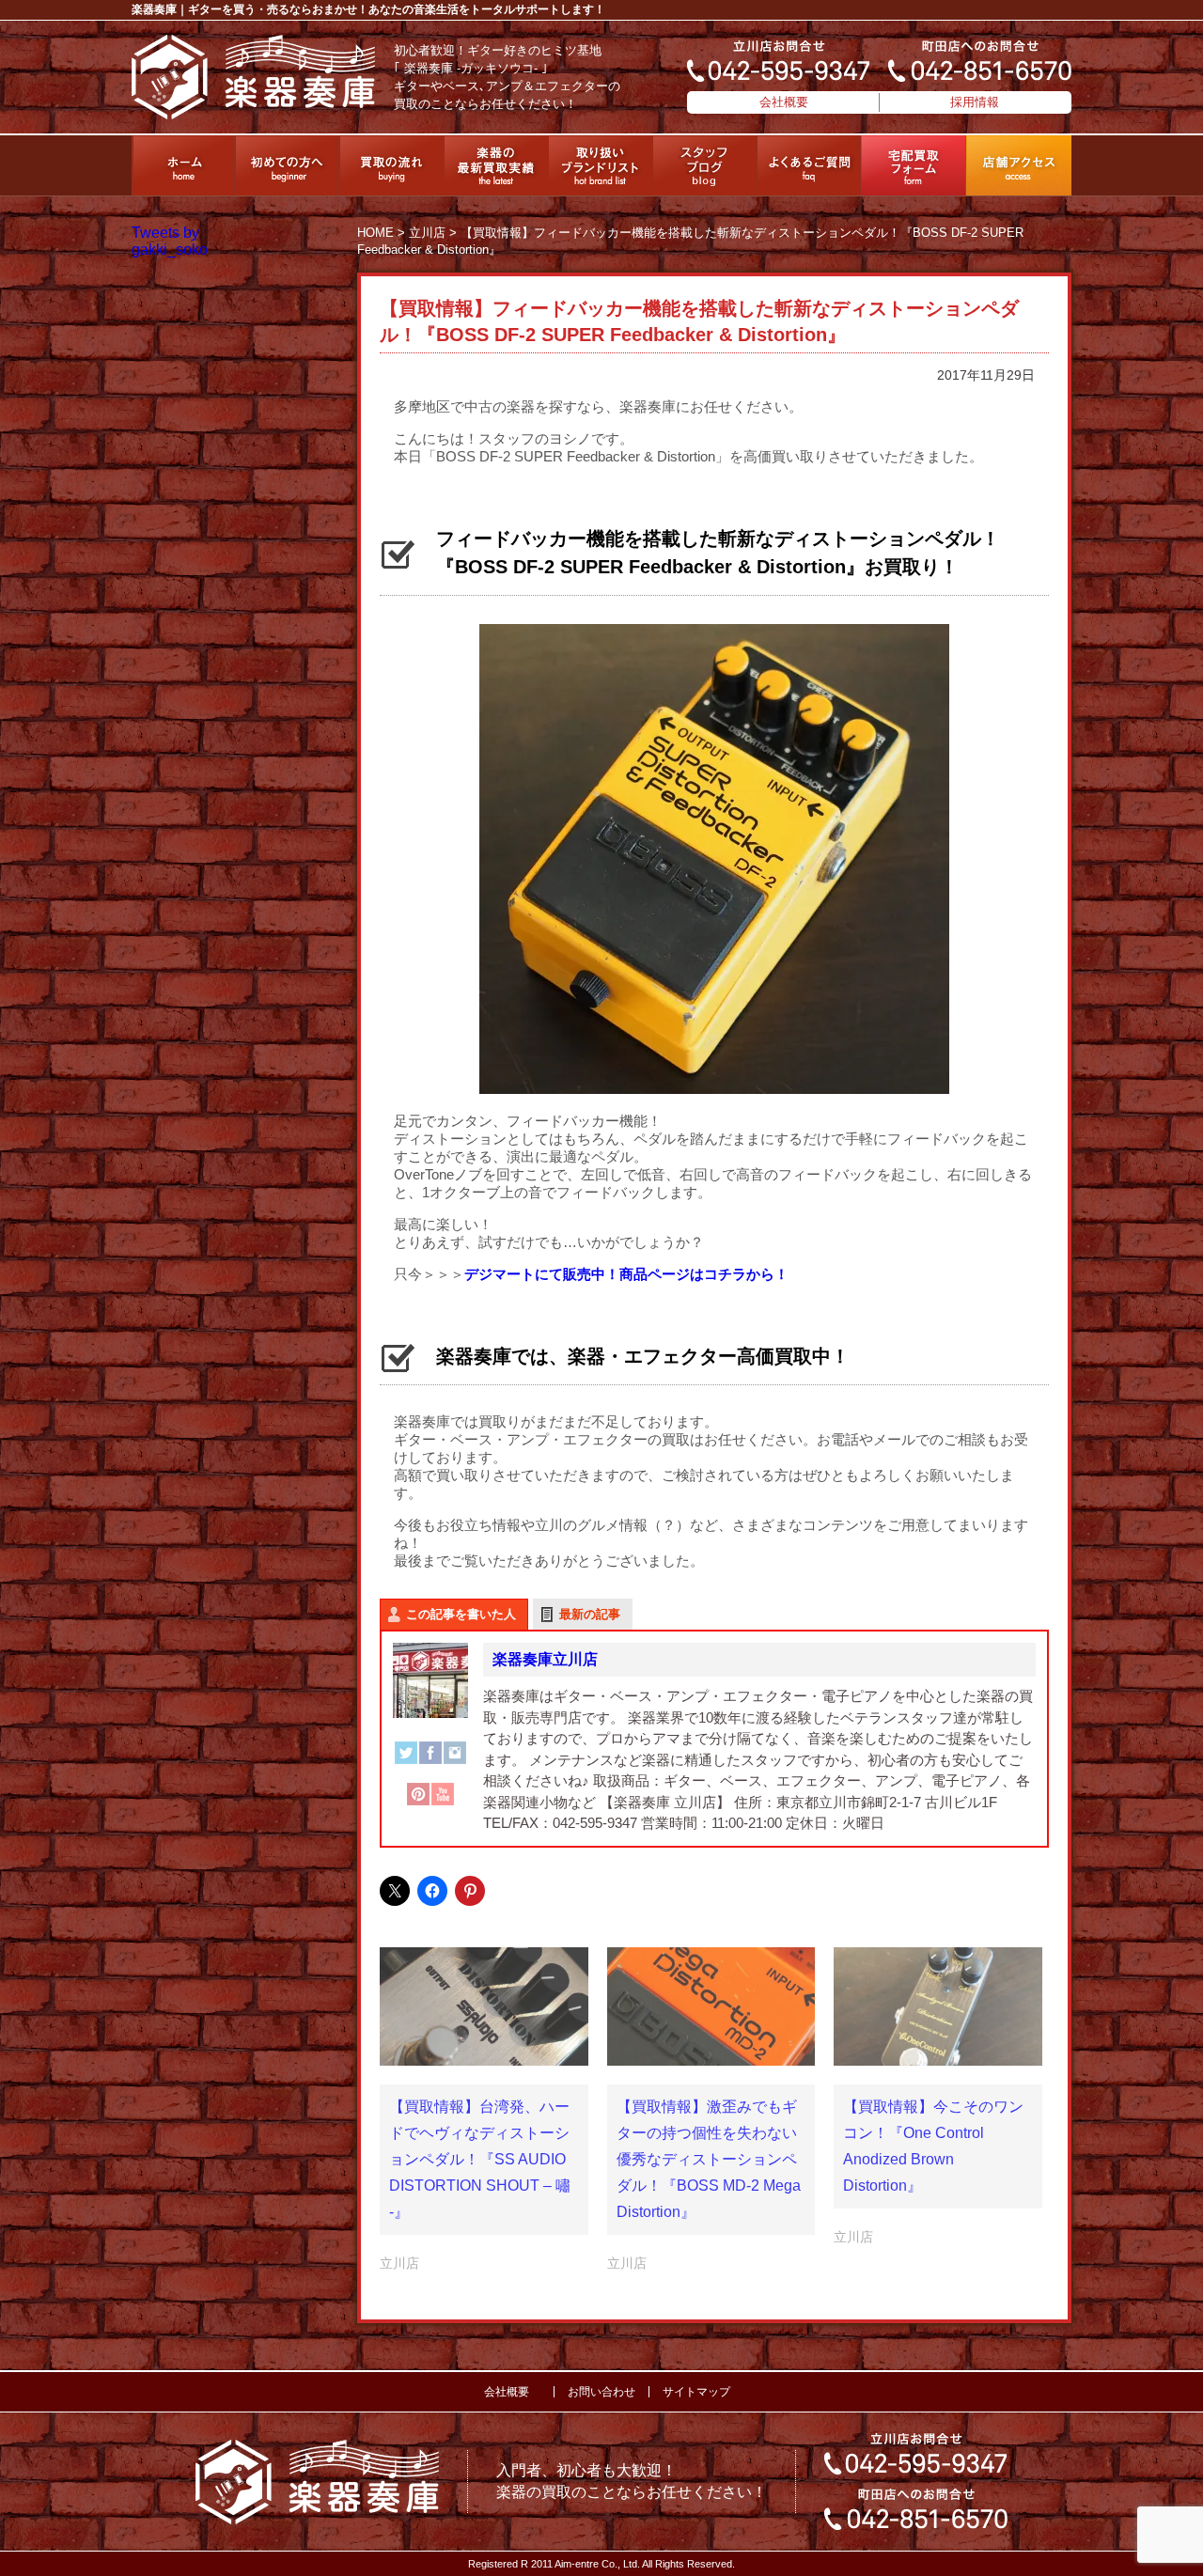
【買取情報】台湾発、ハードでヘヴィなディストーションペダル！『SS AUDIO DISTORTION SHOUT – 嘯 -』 (480, 2159)
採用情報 (975, 102)
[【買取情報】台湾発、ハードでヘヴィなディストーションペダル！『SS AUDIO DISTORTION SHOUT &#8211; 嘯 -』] (484, 2007)
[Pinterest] (418, 1803)
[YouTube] (443, 1803)
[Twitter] (406, 1762)
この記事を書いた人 (461, 1614)
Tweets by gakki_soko (170, 241)
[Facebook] (430, 1762)
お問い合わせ (601, 2392)
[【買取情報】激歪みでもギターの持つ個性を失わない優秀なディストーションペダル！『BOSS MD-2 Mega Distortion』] (711, 2007)
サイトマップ (696, 2392)
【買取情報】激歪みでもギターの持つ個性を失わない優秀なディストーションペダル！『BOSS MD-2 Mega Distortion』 (709, 2159)
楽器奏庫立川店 (545, 1659)
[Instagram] (455, 1762)
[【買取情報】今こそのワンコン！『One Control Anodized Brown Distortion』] (938, 2007)
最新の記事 (590, 1614)
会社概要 (784, 102)
